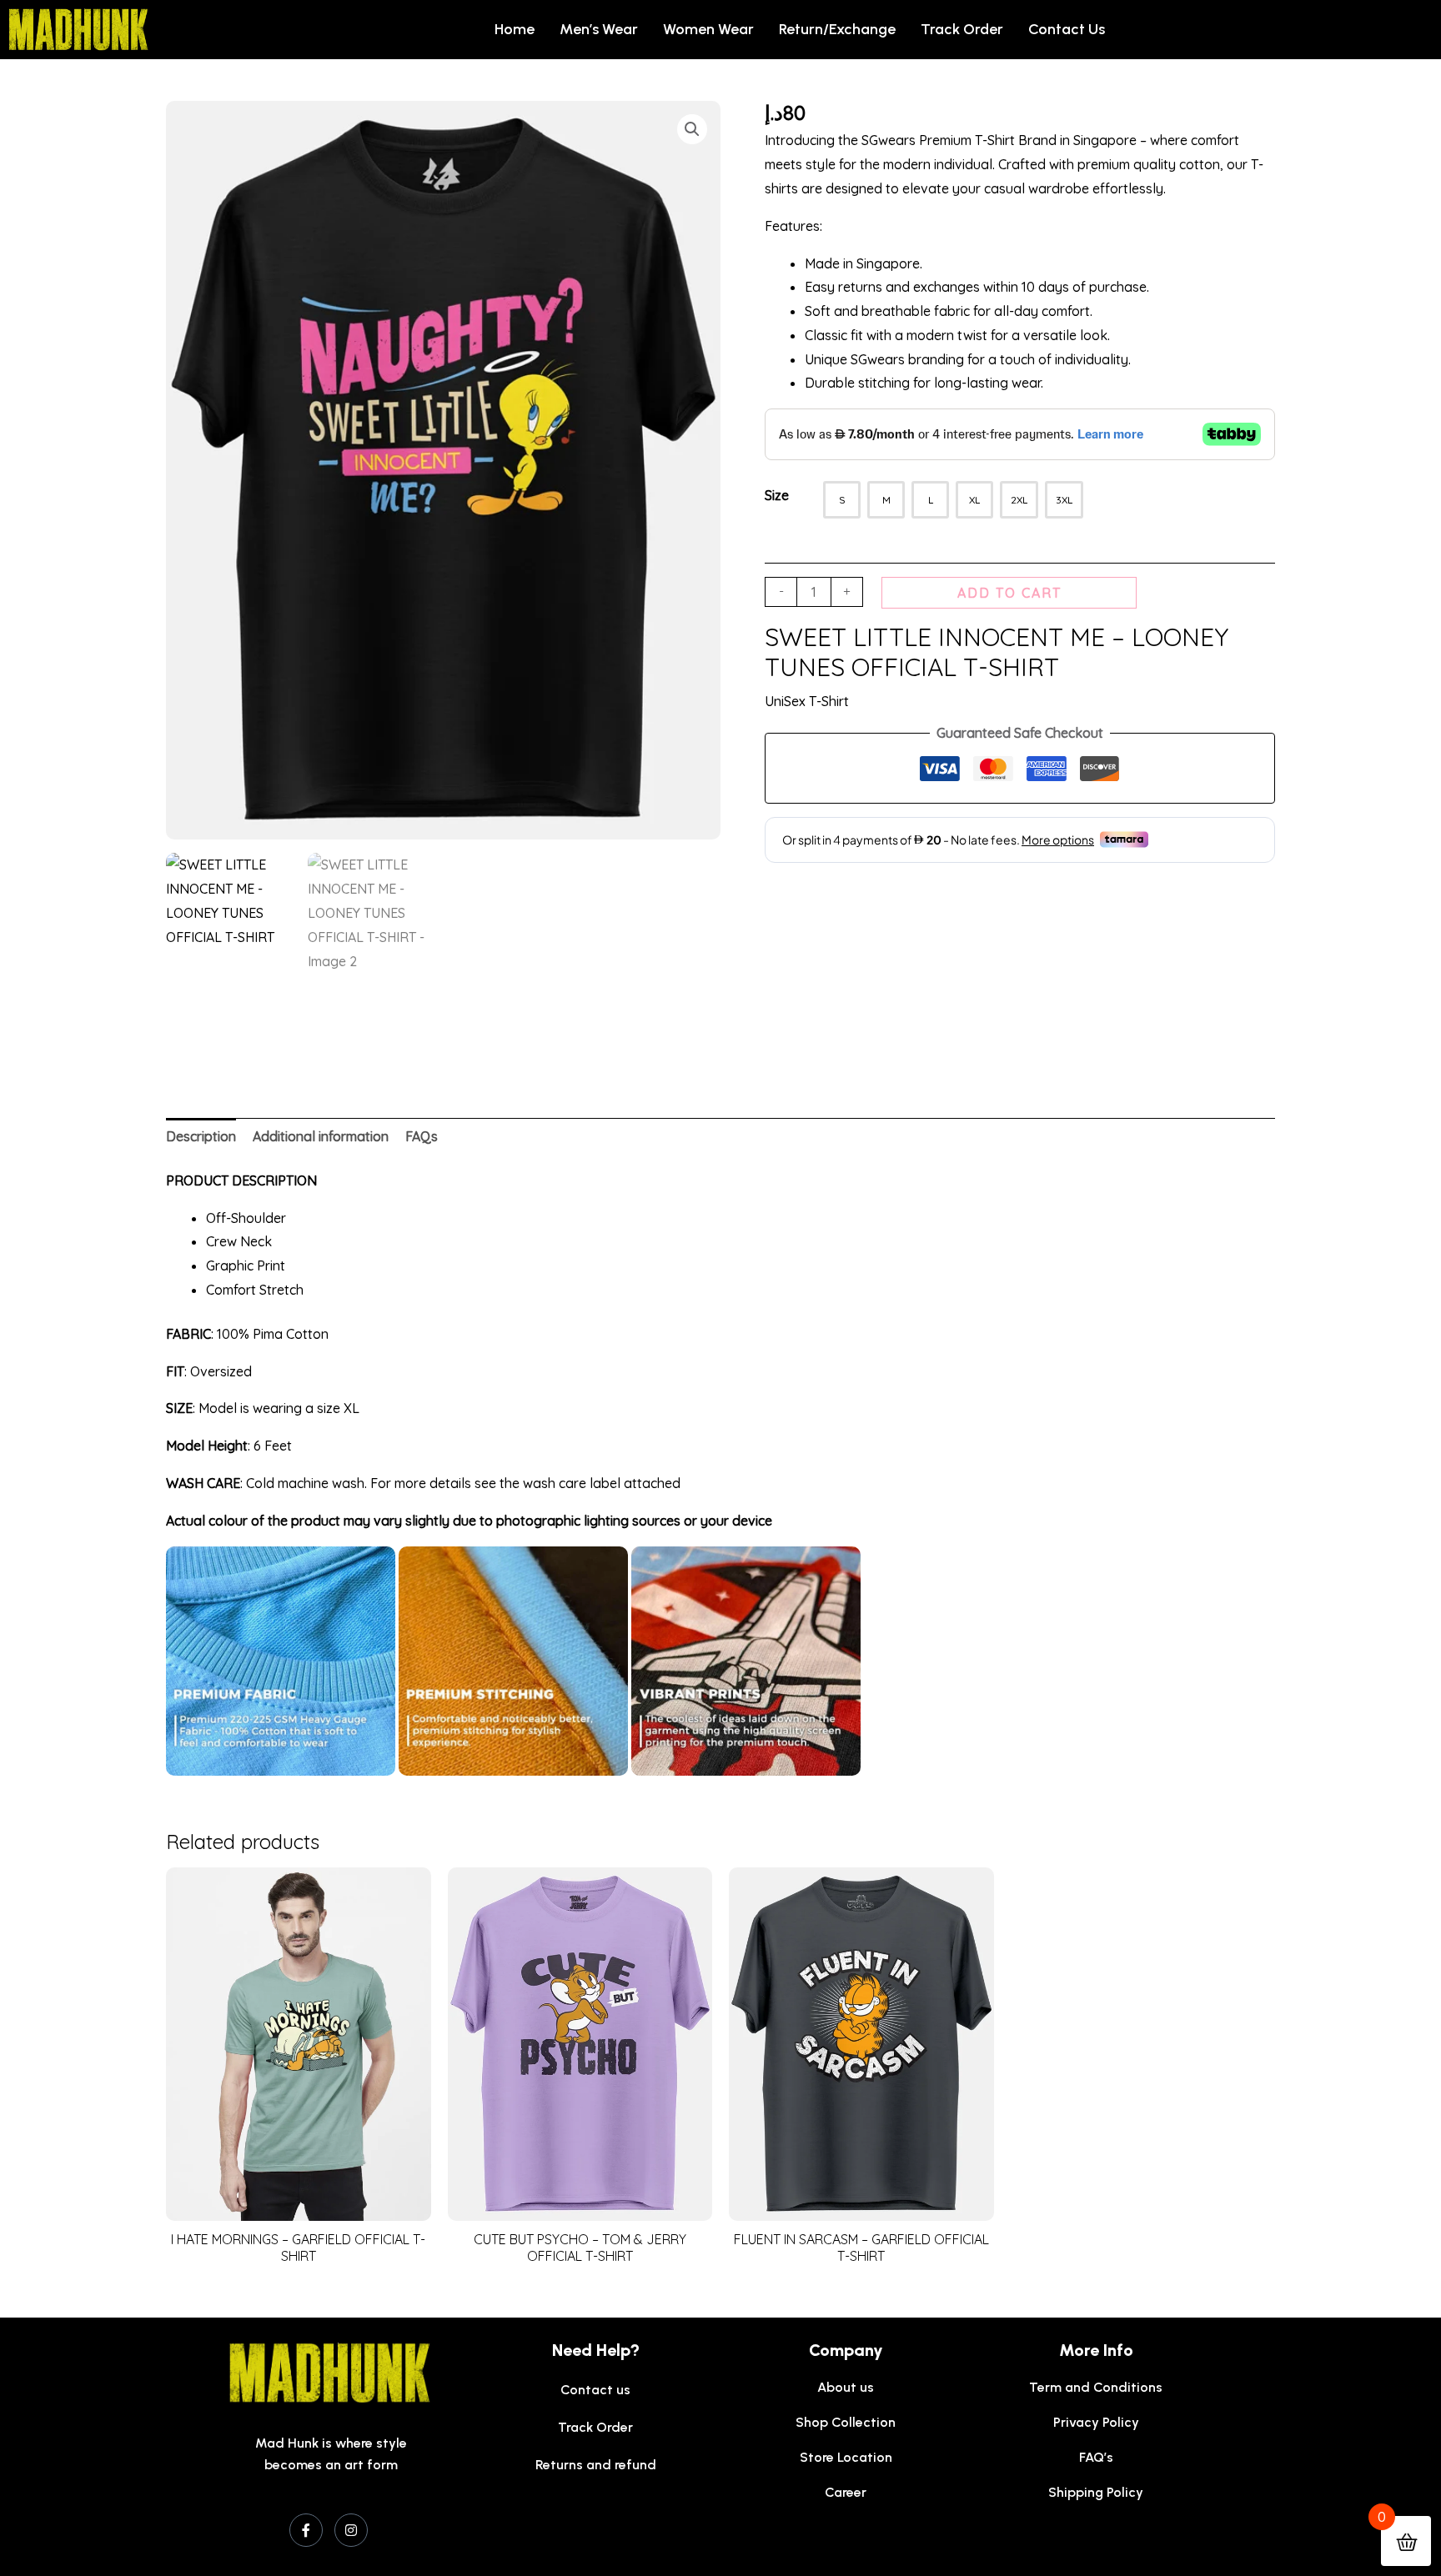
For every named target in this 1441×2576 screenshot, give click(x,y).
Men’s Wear (599, 29)
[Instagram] (351, 2530)
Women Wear (708, 29)
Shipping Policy (1096, 2492)
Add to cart (1009, 593)
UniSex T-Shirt (807, 701)
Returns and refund (596, 2465)
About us (846, 2387)
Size (777, 495)
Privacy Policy (1096, 2422)
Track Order (962, 29)
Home (515, 29)
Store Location (846, 2457)
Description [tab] (201, 1136)
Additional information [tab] (321, 1136)
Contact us (1067, 29)
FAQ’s (1096, 2457)
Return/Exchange (837, 29)
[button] (692, 129)
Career (846, 2492)
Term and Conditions (1096, 2387)
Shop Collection (846, 2422)
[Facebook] (306, 2530)
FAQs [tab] (422, 1136)
